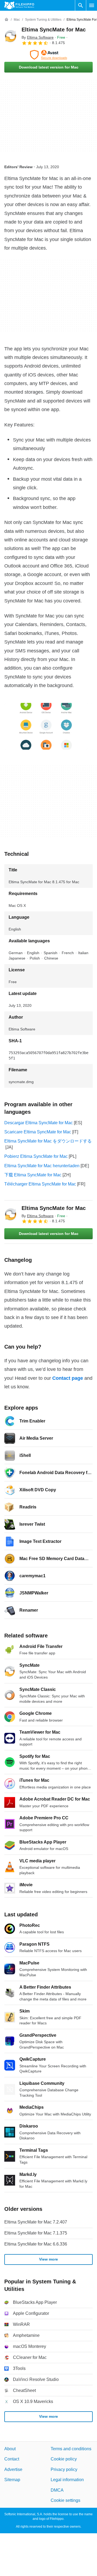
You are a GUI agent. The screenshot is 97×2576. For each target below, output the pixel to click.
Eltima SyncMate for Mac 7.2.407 (36, 2222)
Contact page (68, 1378)
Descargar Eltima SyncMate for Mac (39, 1123)
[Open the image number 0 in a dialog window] (46, 726)
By (38, 37)
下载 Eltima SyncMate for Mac (33, 1175)
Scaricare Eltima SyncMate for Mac (38, 1132)
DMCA (57, 2490)
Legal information (67, 2480)
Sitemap (12, 2480)
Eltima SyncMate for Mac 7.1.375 (36, 2233)
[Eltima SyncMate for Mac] (11, 36)
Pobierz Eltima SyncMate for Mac (36, 1156)
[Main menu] (92, 5)
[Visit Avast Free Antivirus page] (48, 55)
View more (48, 2259)
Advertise (13, 2469)
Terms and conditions (71, 2449)
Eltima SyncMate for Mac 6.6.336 (36, 2244)
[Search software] (81, 5)
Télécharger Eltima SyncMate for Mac (40, 1184)
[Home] (6, 20)
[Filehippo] (19, 5)
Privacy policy (64, 2469)
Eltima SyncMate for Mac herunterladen (42, 1166)
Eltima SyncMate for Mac (54, 30)
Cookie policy (64, 2459)
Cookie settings (65, 2500)
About (10, 2449)
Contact (12, 2459)
